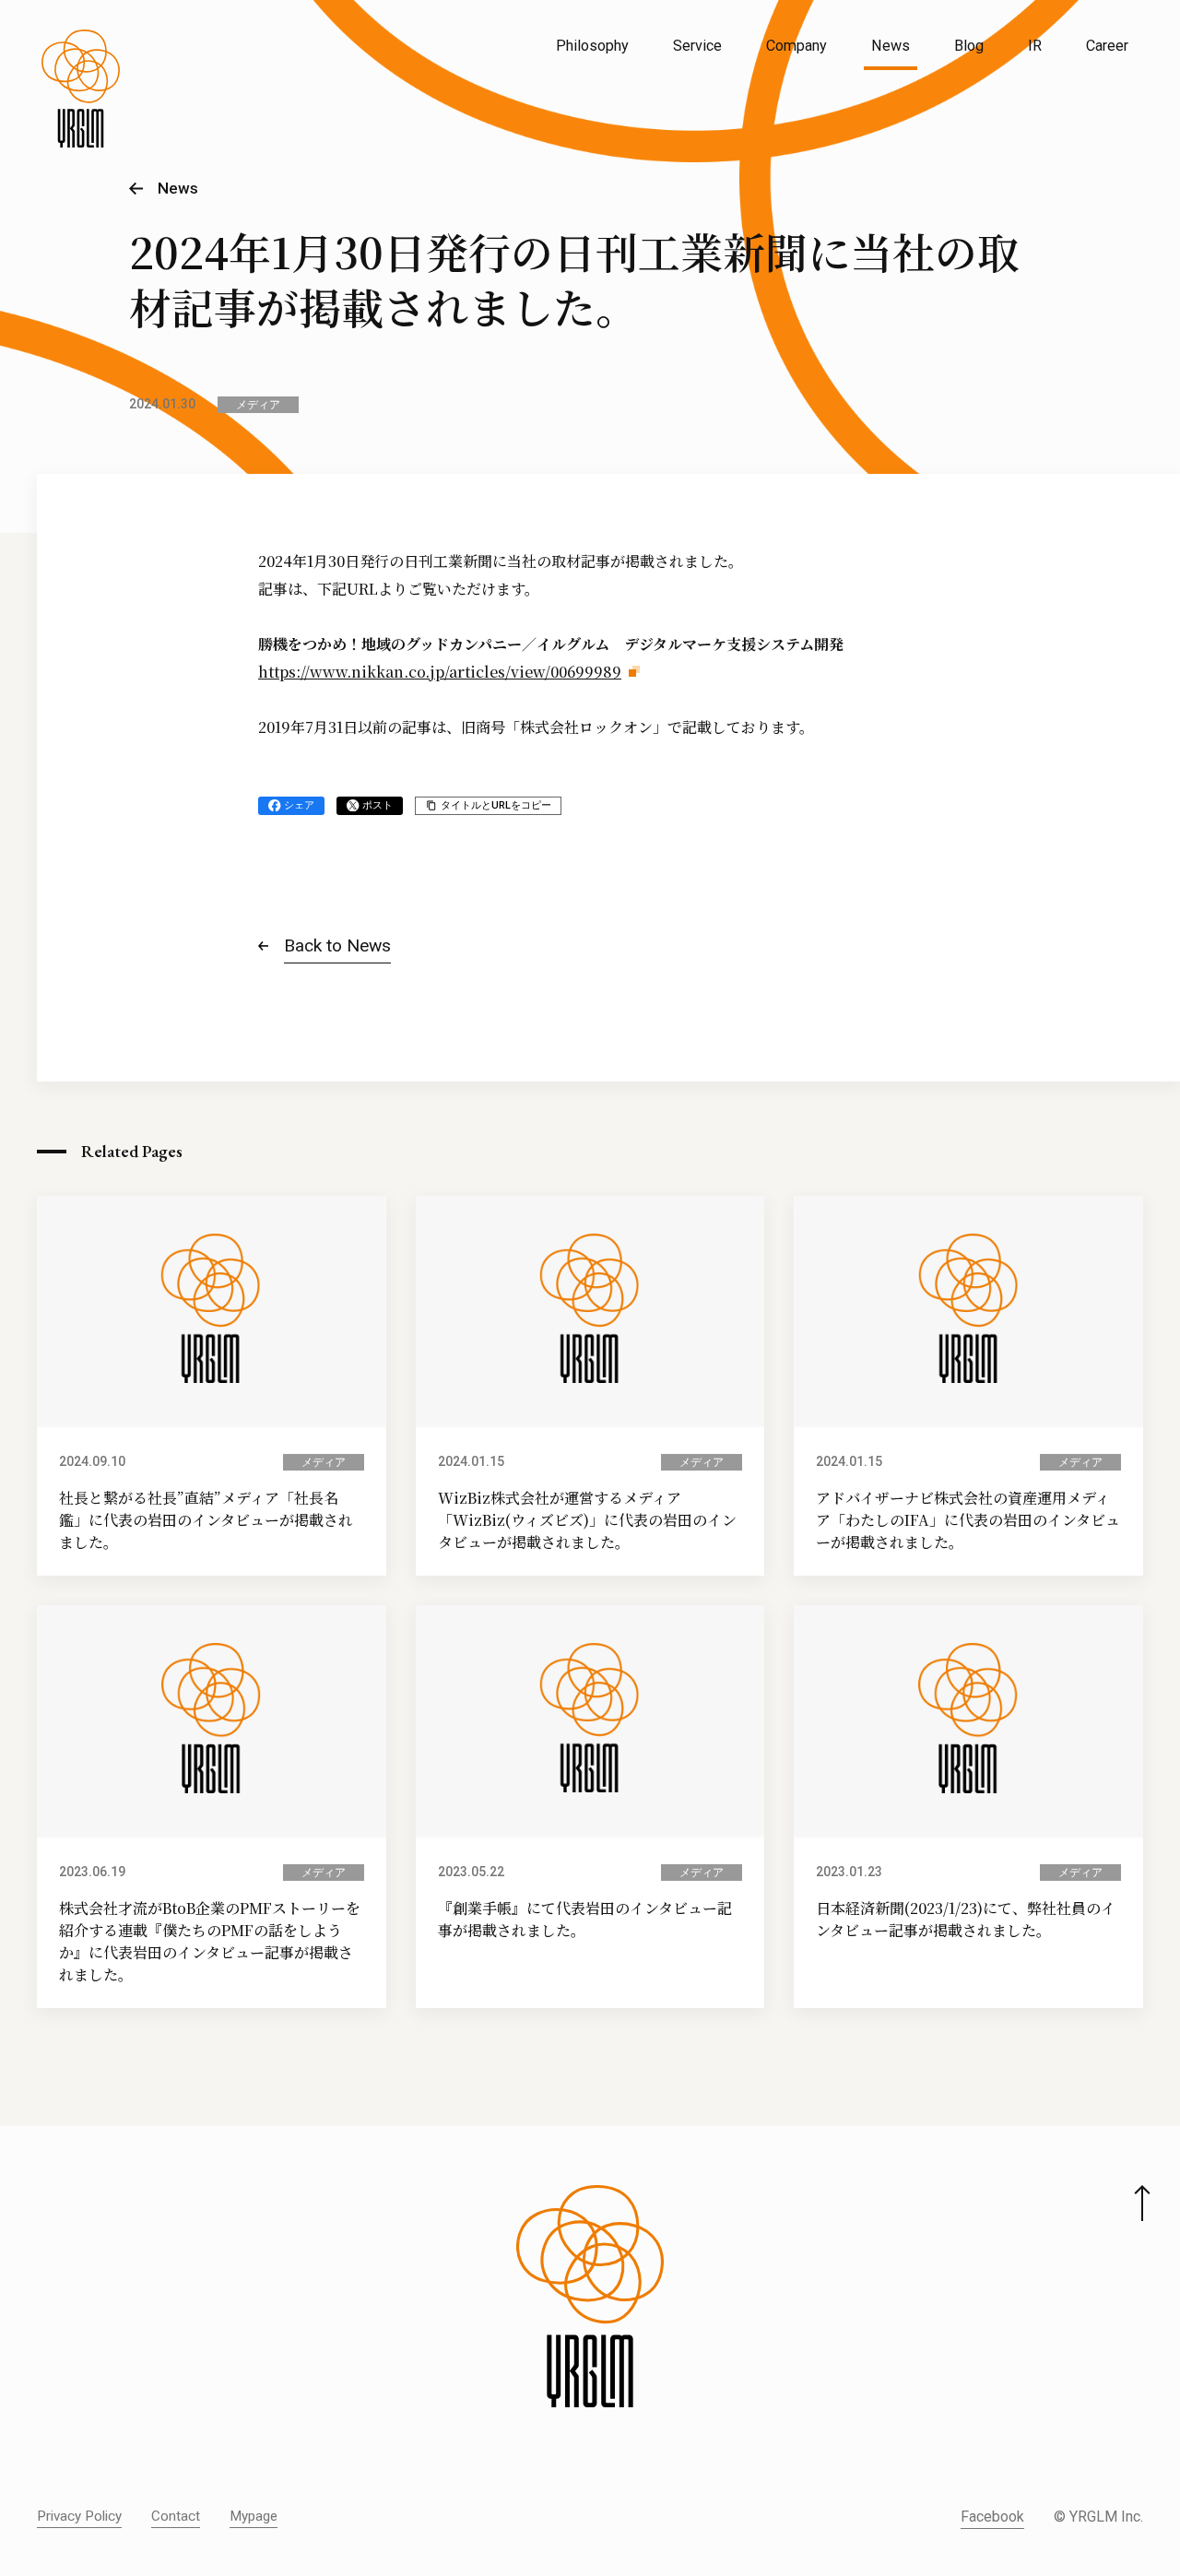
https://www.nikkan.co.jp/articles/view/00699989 (440, 672)
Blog (969, 46)
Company (796, 46)
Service (697, 46)
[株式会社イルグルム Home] (81, 89)
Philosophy (592, 46)
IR (1035, 46)
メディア (258, 405)
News (891, 46)
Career (1107, 46)
